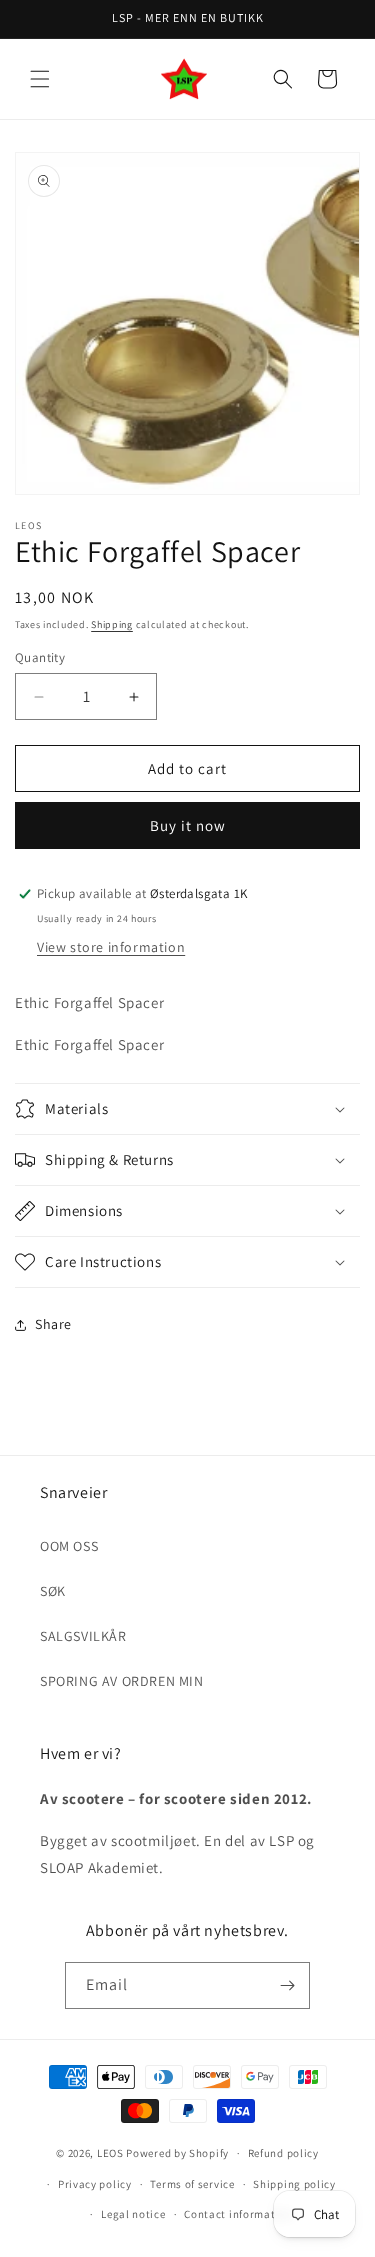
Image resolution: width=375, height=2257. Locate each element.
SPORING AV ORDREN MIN (122, 1681)
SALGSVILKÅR (83, 1636)
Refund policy (283, 2153)
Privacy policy (95, 2184)
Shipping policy (294, 2184)
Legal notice (133, 2214)
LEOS (110, 2153)
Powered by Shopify (177, 2153)
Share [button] (53, 1324)
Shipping (112, 624)
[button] (40, 79)
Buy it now (188, 825)
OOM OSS (69, 1546)
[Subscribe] (287, 1985)
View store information (111, 947)
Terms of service (192, 2184)
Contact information (238, 2214)
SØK (53, 1591)
